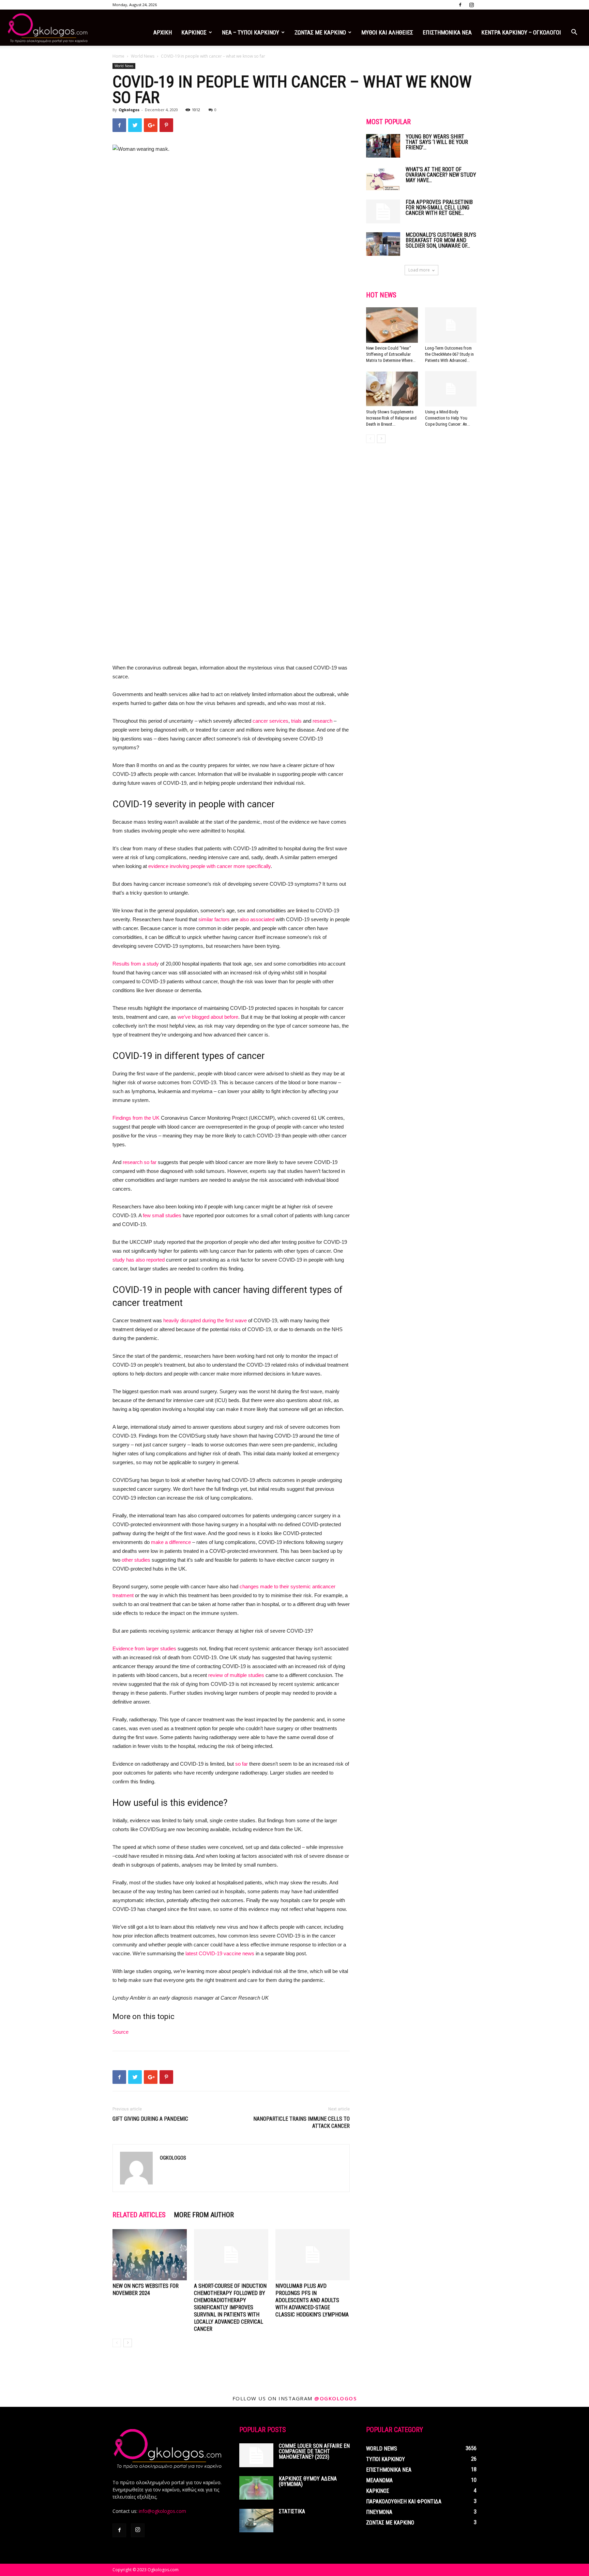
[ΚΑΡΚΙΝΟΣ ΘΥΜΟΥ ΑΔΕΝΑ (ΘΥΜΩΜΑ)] (256, 2488)
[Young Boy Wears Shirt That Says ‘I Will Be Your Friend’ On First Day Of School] (383, 146)
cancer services (270, 721)
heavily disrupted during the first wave (205, 1320)
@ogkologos (335, 2398)
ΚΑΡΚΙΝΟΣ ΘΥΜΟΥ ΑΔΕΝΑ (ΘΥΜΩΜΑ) (308, 2481)
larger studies (161, 1648)
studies (173, 1215)
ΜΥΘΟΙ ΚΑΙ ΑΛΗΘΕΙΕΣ (387, 32)
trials (296, 721)
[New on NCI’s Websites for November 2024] (150, 2255)
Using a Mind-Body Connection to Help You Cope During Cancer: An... (448, 418)
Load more (419, 270)
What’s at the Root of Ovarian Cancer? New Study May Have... (441, 175)
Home (118, 56)
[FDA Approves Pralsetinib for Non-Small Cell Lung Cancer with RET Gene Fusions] (383, 211)
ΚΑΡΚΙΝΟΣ (194, 32)
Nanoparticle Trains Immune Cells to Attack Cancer (301, 2122)
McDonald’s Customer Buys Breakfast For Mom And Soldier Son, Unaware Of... (441, 240)
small (158, 1215)
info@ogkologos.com (162, 2511)
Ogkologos (129, 110)
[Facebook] (460, 5)
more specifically (252, 866)
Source (120, 2032)
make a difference (171, 1542)
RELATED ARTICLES (139, 2215)
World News (143, 56)
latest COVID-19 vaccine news (220, 1953)
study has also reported (139, 1260)
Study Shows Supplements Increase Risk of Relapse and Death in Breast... (391, 418)
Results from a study (136, 964)
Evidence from (129, 1648)
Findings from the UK (136, 1118)
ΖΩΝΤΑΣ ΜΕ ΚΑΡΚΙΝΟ (320, 32)
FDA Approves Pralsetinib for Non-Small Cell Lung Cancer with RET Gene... (439, 208)
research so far (140, 1162)
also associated (257, 919)
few (147, 1215)
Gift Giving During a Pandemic (150, 2119)
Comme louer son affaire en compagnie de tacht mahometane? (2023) (314, 2451)
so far (241, 1764)
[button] (574, 33)
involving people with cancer (201, 866)
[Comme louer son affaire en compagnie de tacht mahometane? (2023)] (256, 2455)
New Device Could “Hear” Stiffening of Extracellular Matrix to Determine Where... (391, 354)
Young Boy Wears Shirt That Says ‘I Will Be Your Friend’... (437, 142)
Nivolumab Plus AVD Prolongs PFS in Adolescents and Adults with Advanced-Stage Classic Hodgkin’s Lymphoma (312, 2300)
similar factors (214, 919)
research (322, 721)
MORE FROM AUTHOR (204, 2215)
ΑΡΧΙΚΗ (163, 32)
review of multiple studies (236, 1675)
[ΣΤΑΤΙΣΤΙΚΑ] (256, 2521)
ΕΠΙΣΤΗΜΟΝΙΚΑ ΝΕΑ (447, 32)
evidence (158, 866)
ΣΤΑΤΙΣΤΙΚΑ (292, 2511)
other (127, 1560)
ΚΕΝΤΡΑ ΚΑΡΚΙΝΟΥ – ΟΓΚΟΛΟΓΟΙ (521, 32)
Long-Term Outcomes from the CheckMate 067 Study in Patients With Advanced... (449, 354)
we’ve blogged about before (208, 1017)
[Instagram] (471, 5)
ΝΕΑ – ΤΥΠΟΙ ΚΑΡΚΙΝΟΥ (251, 32)
